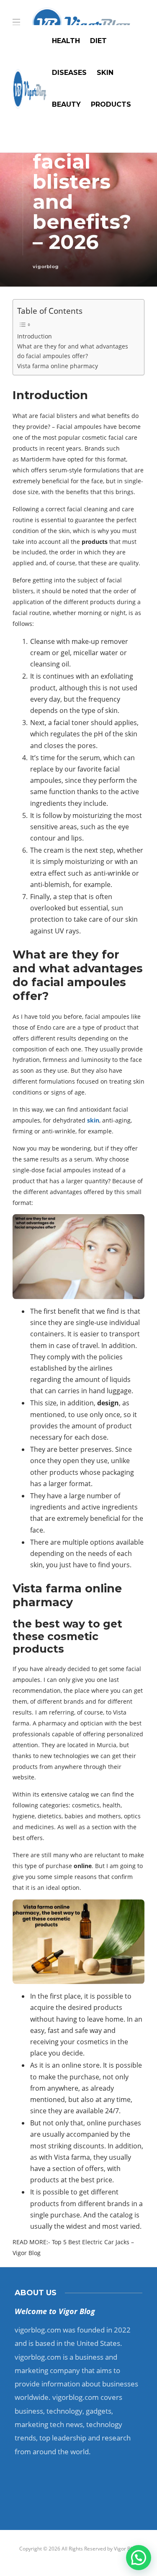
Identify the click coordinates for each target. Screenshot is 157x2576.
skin (93, 1120)
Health (66, 41)
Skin (105, 73)
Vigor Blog (126, 2549)
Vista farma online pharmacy (58, 366)
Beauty (66, 104)
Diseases (69, 73)
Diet (98, 41)
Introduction (35, 336)
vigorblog (46, 267)
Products (111, 104)
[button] (139, 2558)
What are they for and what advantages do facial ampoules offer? (73, 351)
